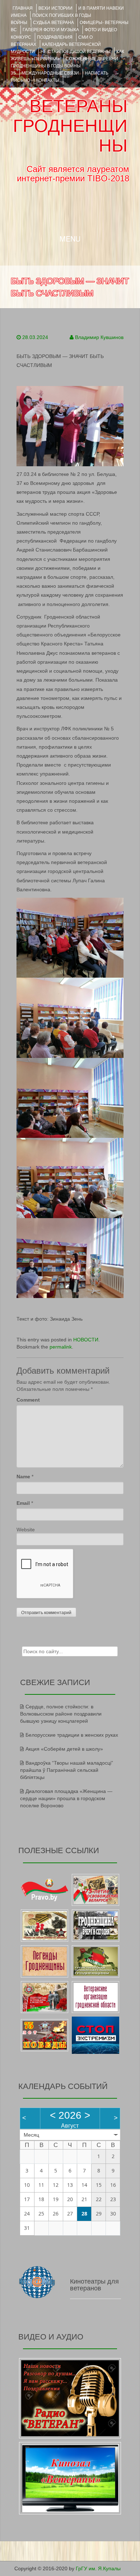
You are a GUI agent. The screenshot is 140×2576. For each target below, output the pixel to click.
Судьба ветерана (53, 23)
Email (23, 1503)
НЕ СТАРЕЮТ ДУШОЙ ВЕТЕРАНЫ (76, 52)
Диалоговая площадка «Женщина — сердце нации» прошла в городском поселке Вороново (66, 1798)
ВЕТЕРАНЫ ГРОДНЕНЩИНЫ (70, 126)
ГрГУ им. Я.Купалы (98, 2568)
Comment (28, 1400)
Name (23, 1477)
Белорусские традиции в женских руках (72, 1735)
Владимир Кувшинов (99, 337)
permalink (61, 1347)
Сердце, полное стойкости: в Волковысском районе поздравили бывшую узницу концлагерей (61, 1714)
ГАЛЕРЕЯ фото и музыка (51, 30)
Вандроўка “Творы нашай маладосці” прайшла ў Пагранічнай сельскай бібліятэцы (67, 1770)
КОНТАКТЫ (48, 80)
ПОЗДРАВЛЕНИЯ (55, 37)
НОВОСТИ (86, 1340)
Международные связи (50, 73)
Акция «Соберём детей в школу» (64, 1749)
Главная (23, 8)
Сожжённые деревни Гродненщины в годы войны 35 (64, 66)
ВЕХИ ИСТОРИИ (55, 8)
